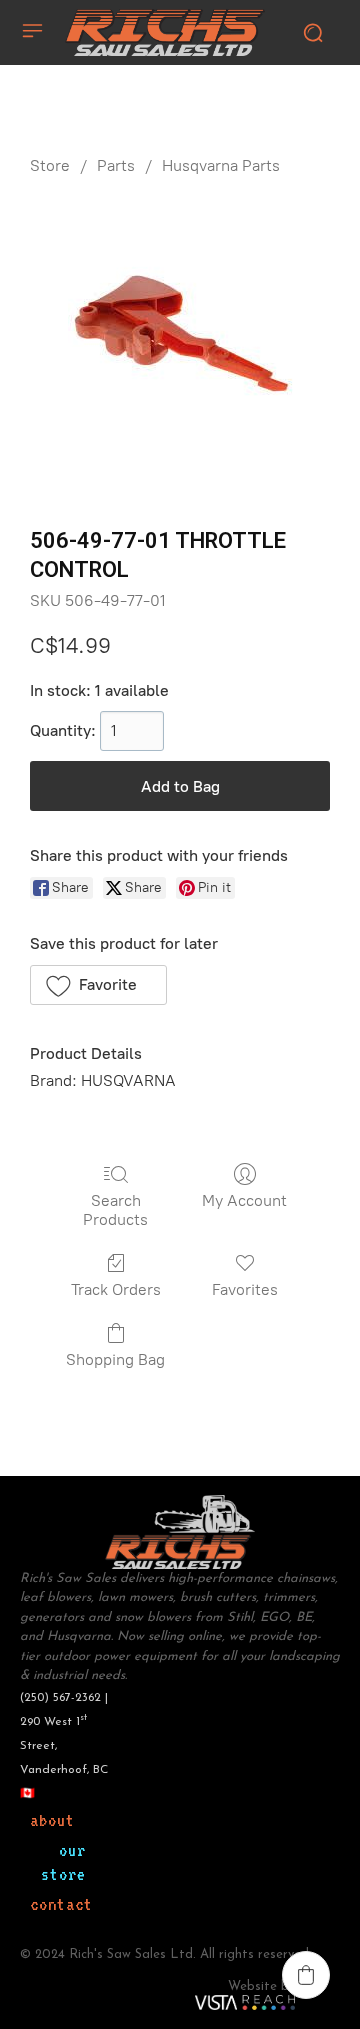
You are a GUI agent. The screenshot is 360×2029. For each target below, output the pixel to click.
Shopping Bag (115, 1359)
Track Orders (116, 1289)
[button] (98, 985)
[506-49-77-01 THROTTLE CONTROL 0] (180, 347)
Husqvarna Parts (221, 165)
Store (50, 165)
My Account (244, 1200)
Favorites (245, 1289)
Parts (116, 165)
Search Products (115, 1210)
